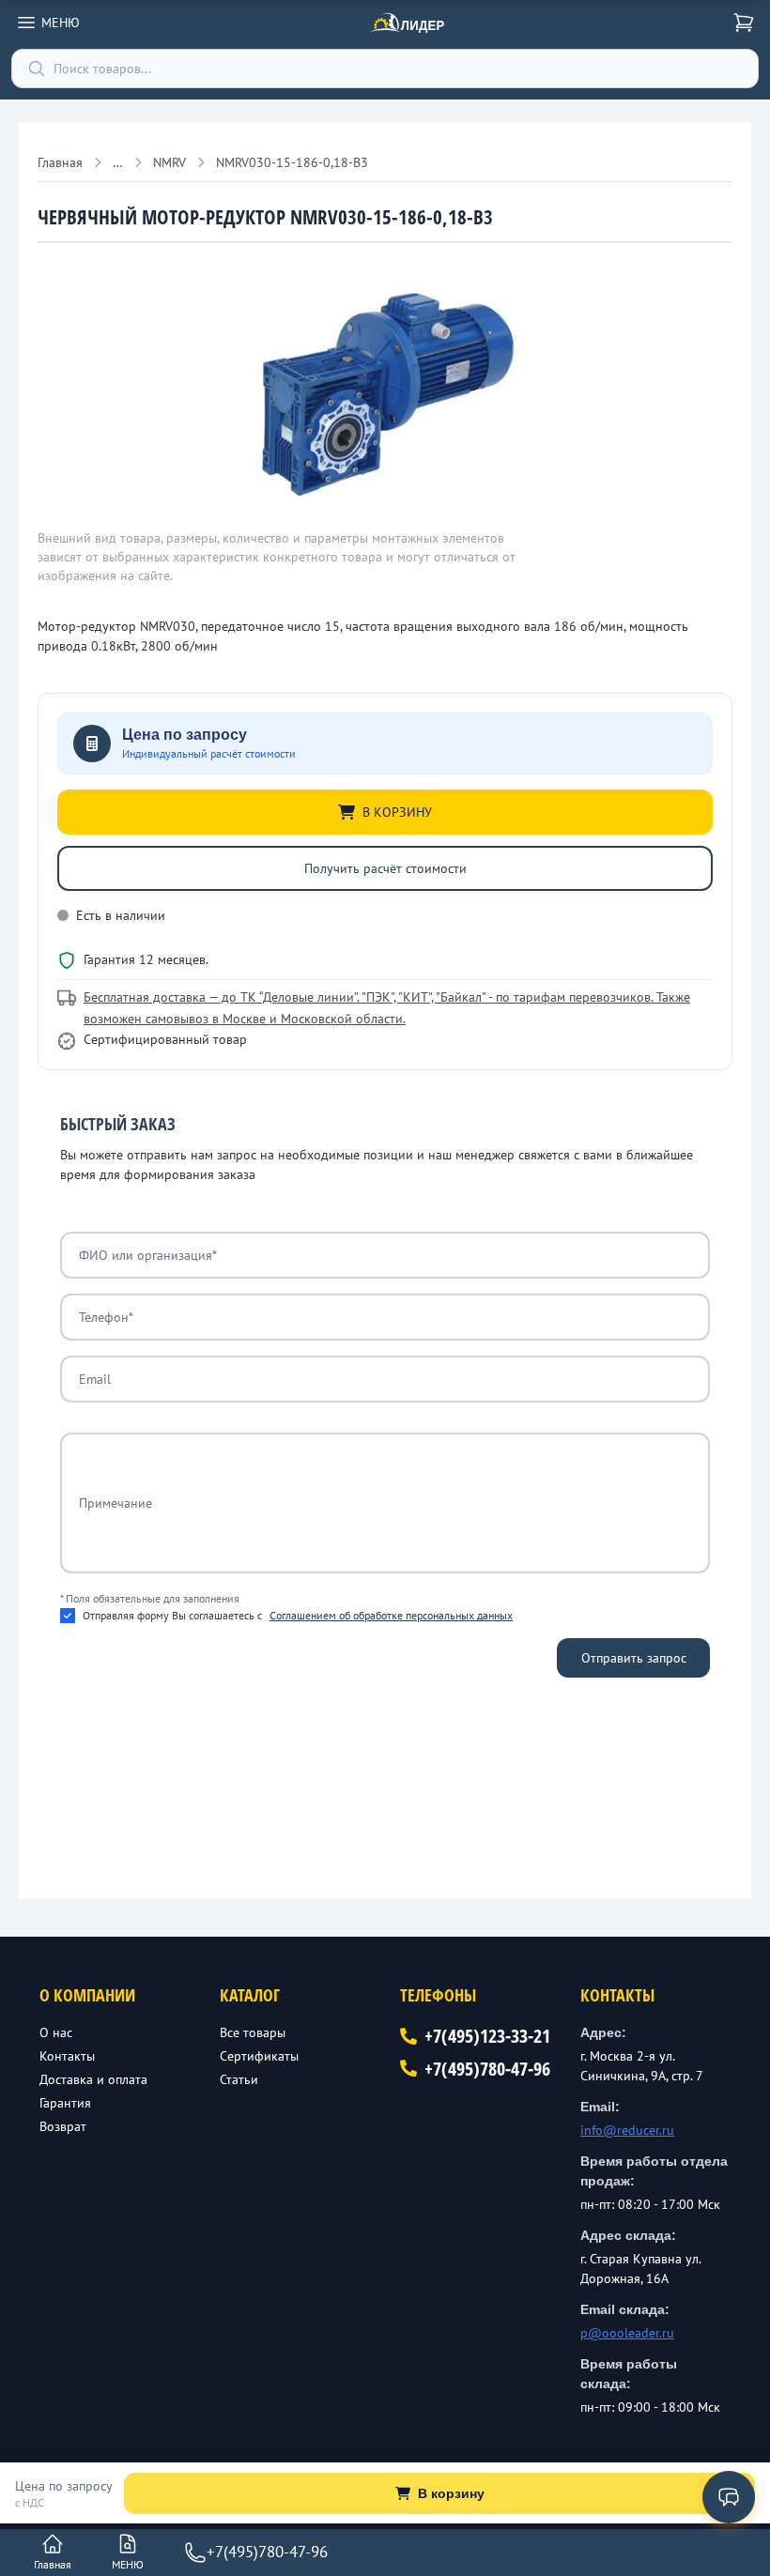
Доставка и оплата (93, 2079)
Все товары (253, 2032)
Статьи (239, 2079)
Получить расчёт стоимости (385, 868)
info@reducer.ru (627, 2130)
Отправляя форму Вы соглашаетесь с (298, 1615)
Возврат (63, 2126)
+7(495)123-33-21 (487, 2036)
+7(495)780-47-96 (487, 2069)
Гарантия (65, 2103)
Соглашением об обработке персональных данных (391, 1615)
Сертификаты (259, 2056)
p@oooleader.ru (627, 2333)
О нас (56, 2032)
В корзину (451, 2493)
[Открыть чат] (729, 2497)
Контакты (67, 2056)
